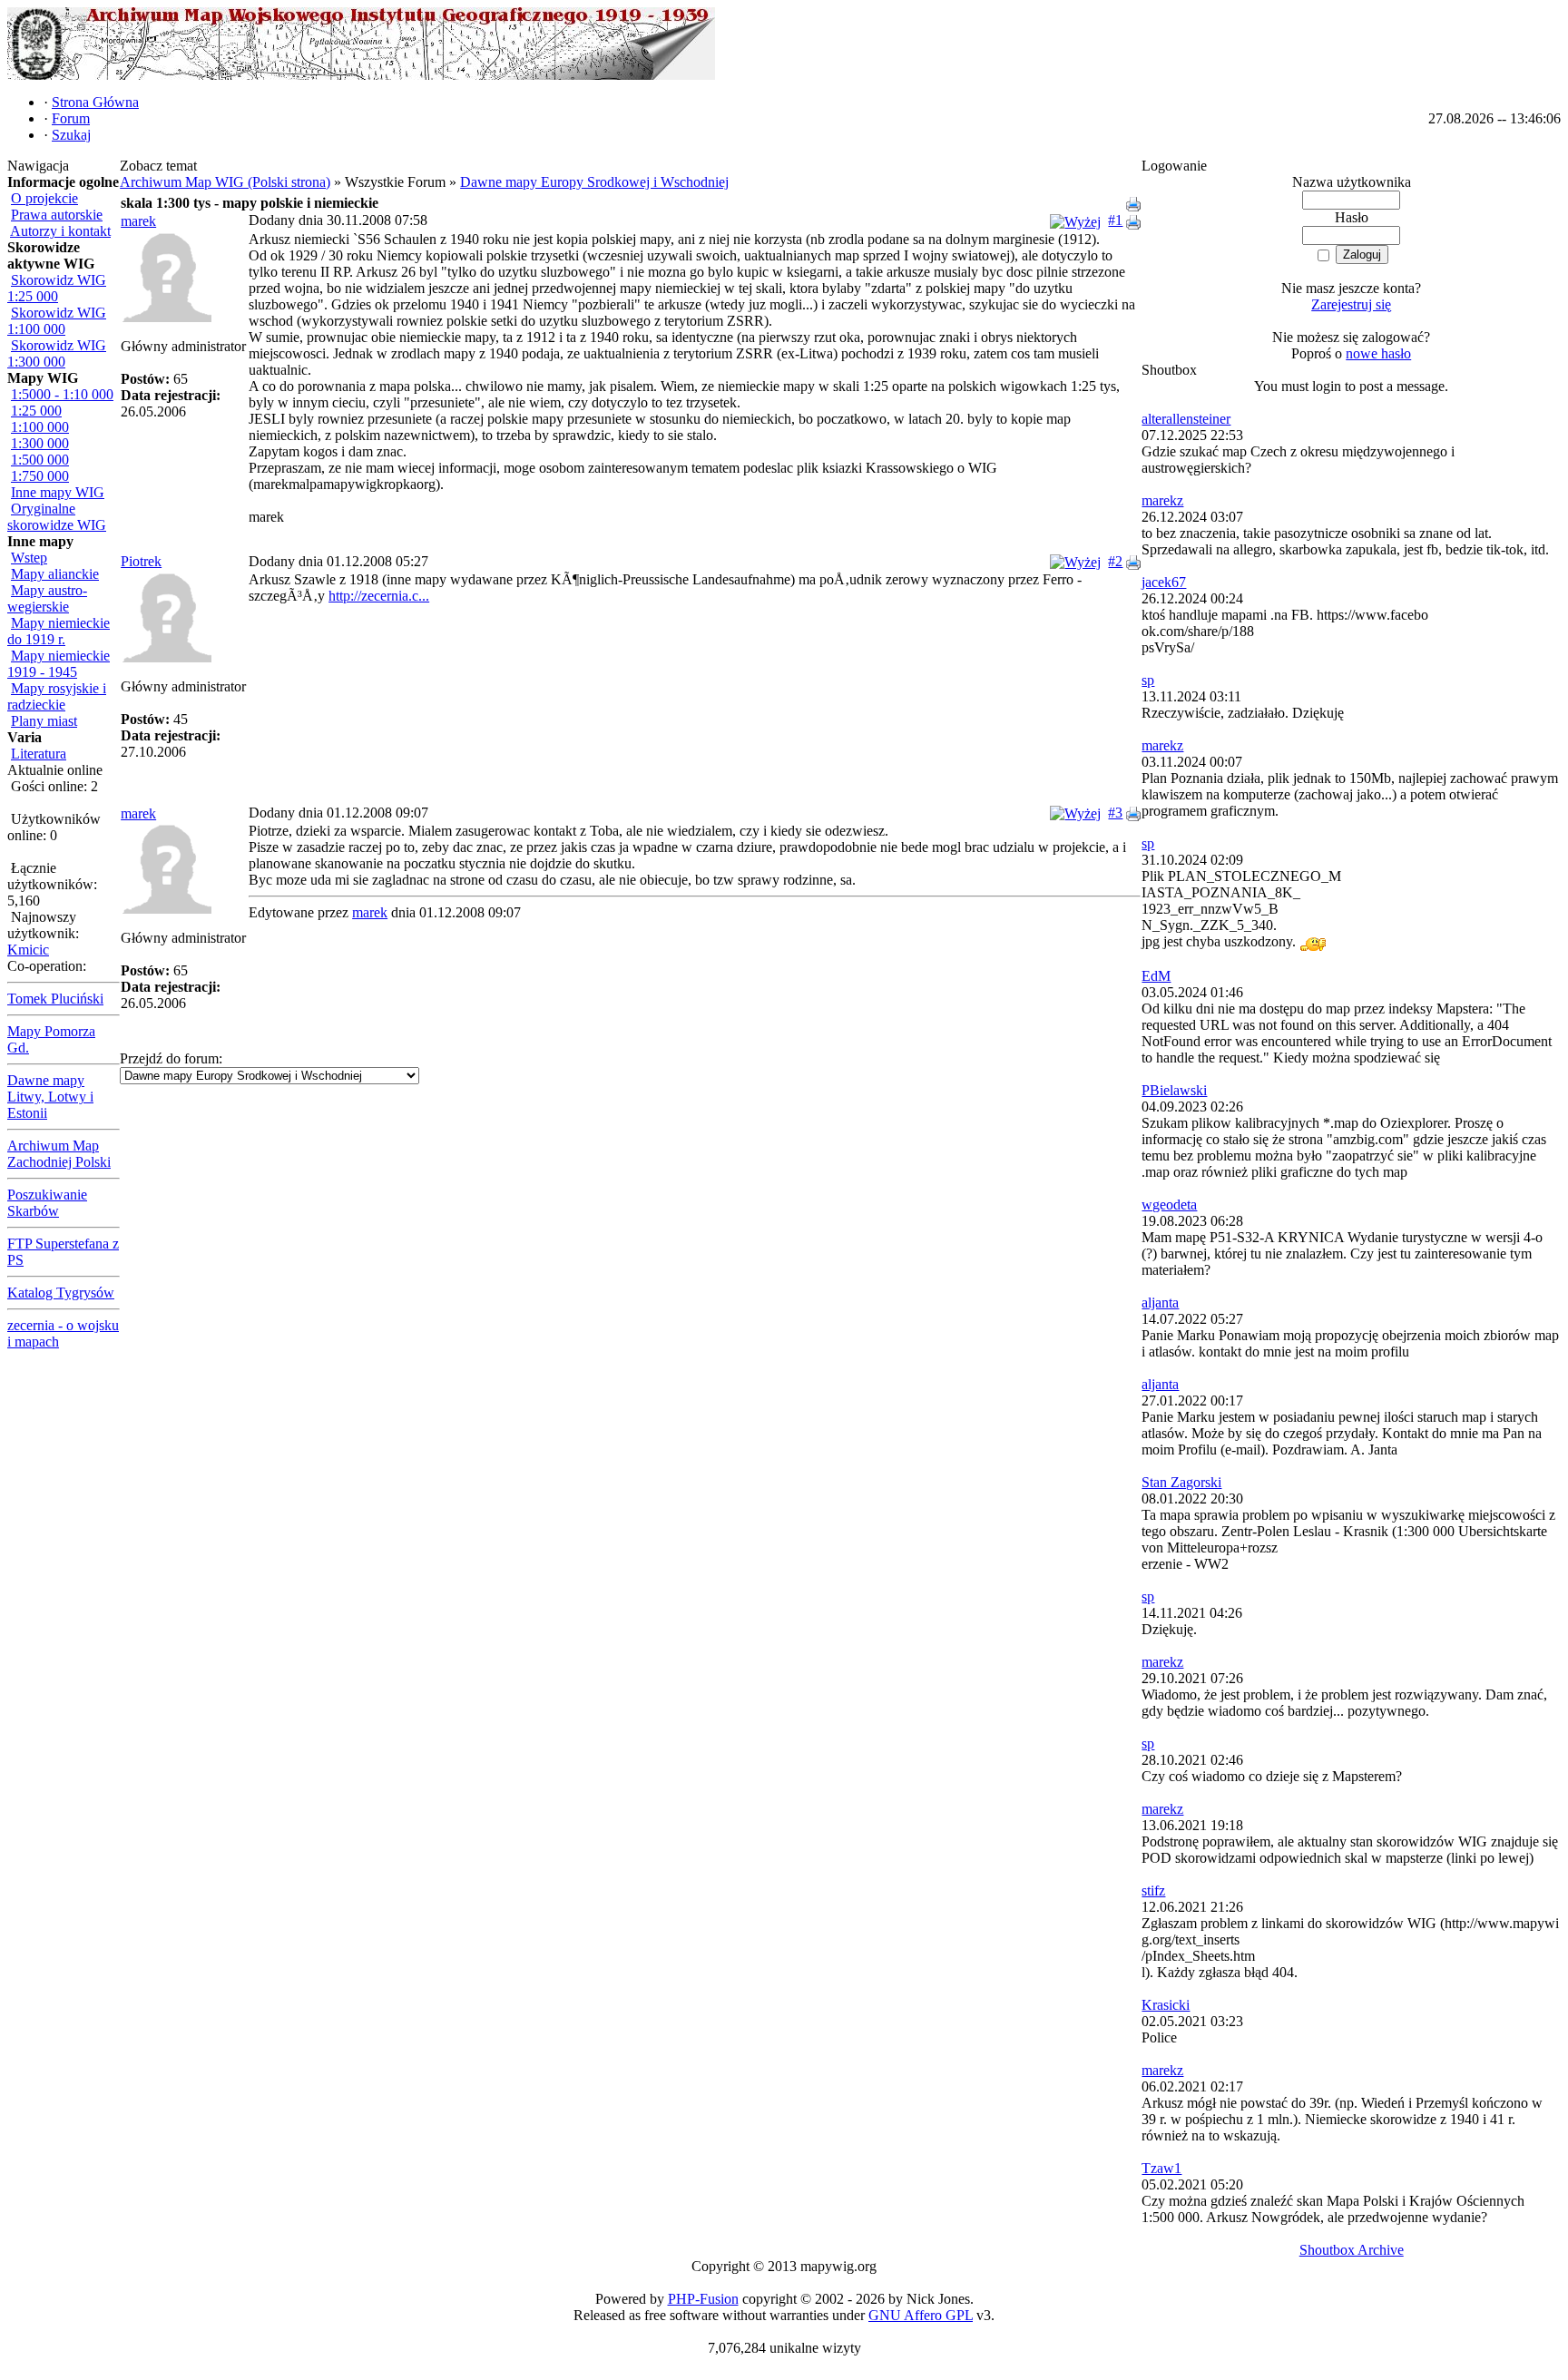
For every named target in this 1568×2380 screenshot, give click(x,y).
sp (1148, 680)
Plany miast (44, 721)
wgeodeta (1169, 1205)
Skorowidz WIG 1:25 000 (57, 288)
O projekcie (44, 198)
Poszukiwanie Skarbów (47, 1203)
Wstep (29, 558)
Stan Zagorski (1181, 1482)
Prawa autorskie (57, 215)
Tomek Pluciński (55, 999)
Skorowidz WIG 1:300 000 (57, 353)
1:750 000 (40, 476)
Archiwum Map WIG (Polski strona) (225, 182)
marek (138, 221)
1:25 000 (36, 411)
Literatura (39, 754)
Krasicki (1166, 2005)
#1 (1115, 220)
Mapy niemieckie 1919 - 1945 (59, 664)
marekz (1162, 500)
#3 (1115, 813)
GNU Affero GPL (921, 2315)
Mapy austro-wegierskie (47, 598)
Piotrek (141, 561)
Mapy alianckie (55, 574)
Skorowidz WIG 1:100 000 (57, 321)
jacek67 (1164, 582)
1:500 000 (40, 460)
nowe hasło (1378, 353)
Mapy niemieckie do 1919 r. (59, 631)
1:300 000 (40, 443)
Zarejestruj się (1351, 304)
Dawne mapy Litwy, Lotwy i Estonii (50, 1097)
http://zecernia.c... (379, 596)
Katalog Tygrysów (61, 1293)
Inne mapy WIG (58, 492)
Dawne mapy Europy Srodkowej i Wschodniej (594, 182)
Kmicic (28, 950)
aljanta (1160, 1303)
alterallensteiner (1186, 419)
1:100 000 (40, 427)
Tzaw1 (1161, 2168)
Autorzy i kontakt (60, 231)
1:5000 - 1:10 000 (62, 394)
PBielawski (1174, 1090)
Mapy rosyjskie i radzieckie (57, 696)
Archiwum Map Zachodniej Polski (59, 1154)
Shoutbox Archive (1352, 2250)
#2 (1115, 561)
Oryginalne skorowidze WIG (57, 517)
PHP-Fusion (703, 2299)
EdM (1156, 976)
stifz (1153, 1890)
